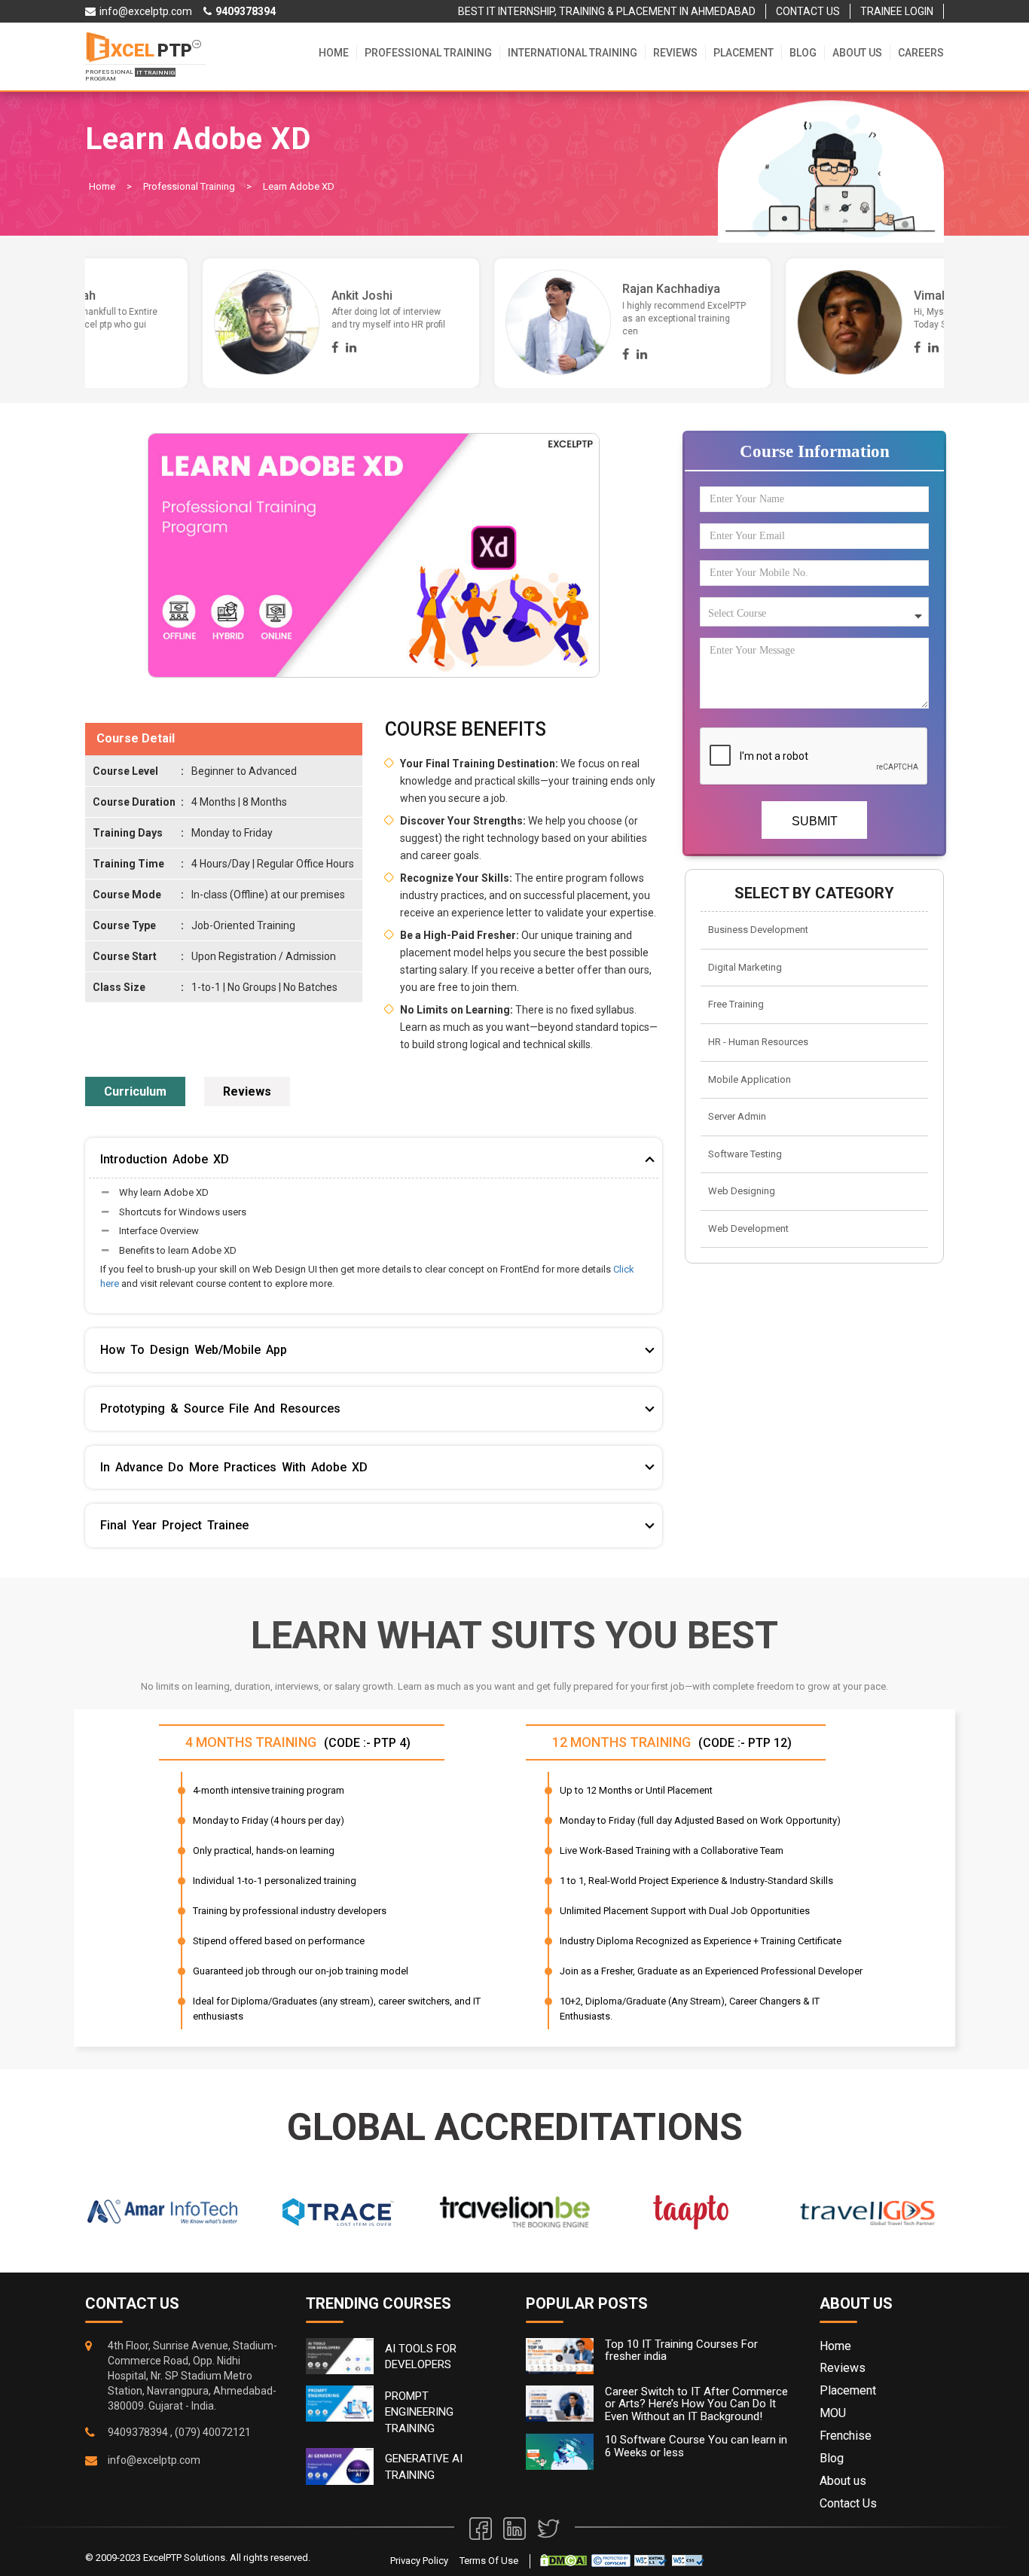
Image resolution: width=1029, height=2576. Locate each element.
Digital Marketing (745, 967)
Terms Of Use (489, 2561)
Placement (744, 53)
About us (857, 53)
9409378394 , (140, 2432)
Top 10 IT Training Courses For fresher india (681, 2350)
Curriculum (135, 1091)
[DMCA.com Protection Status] (563, 2560)
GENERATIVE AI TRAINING (424, 2466)
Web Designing (742, 1191)
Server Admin (737, 1116)
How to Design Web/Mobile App (194, 1350)
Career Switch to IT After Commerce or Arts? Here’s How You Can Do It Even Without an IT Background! (696, 2404)
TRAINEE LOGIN (897, 11)
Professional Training (428, 53)
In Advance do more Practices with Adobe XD (234, 1467)
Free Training (736, 1004)
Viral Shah (533, 296)
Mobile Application (750, 1079)
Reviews (675, 53)
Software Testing (745, 1154)
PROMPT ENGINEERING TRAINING (419, 2412)
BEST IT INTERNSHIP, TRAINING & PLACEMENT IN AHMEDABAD (607, 11)
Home (334, 53)
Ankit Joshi (827, 296)
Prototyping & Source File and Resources (220, 1408)
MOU (833, 2413)
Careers (921, 53)
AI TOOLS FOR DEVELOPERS (421, 2357)
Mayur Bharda (252, 289)
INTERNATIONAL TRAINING (573, 53)
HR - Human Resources (758, 1042)
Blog (803, 53)
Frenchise (846, 2436)
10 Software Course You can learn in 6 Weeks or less (696, 2446)
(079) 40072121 (213, 2432)
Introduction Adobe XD (165, 1159)
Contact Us (848, 2503)
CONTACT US (808, 11)
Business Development (758, 930)
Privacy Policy (419, 2561)
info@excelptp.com (154, 2460)
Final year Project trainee (174, 1525)
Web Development (748, 1229)
